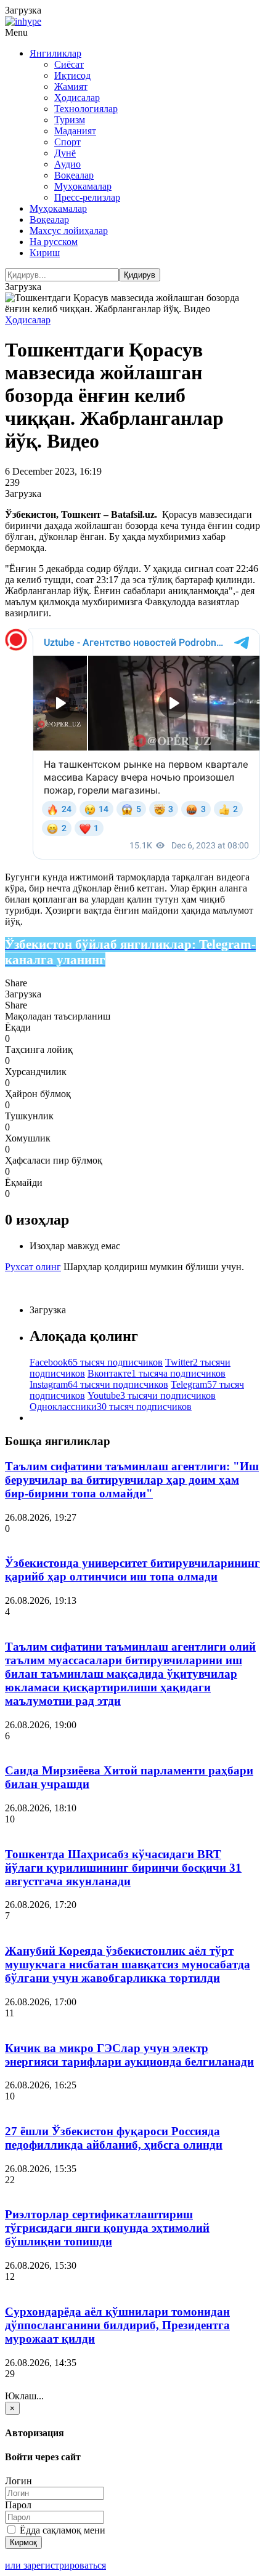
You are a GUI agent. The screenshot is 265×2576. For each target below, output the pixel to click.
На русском (54, 242)
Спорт (67, 142)
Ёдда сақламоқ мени (61, 2530)
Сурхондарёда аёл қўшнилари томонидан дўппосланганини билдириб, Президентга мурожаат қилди (117, 2325)
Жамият (71, 87)
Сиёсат (69, 64)
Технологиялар (86, 109)
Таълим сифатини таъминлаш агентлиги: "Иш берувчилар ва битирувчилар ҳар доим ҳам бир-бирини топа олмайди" (132, 1480)
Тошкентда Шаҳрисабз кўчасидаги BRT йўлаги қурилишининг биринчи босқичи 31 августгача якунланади (123, 1868)
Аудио (67, 164)
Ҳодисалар (77, 98)
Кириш (45, 253)
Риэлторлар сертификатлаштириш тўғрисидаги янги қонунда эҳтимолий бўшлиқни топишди (107, 2228)
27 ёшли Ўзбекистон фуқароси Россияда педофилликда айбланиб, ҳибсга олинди (114, 2138)
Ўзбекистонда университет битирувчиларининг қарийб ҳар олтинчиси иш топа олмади (132, 1570)
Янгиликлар (55, 53)
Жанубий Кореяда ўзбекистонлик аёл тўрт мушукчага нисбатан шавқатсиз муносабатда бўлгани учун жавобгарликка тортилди (128, 1964)
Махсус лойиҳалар (69, 231)
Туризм (70, 120)
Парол (18, 2505)
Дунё (65, 153)
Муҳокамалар (83, 186)
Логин (18, 2481)
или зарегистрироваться (55, 2565)
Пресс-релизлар (87, 197)
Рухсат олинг (33, 1267)
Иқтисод (72, 75)
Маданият (75, 131)
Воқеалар (74, 175)
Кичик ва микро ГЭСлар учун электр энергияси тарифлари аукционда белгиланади (129, 2055)
